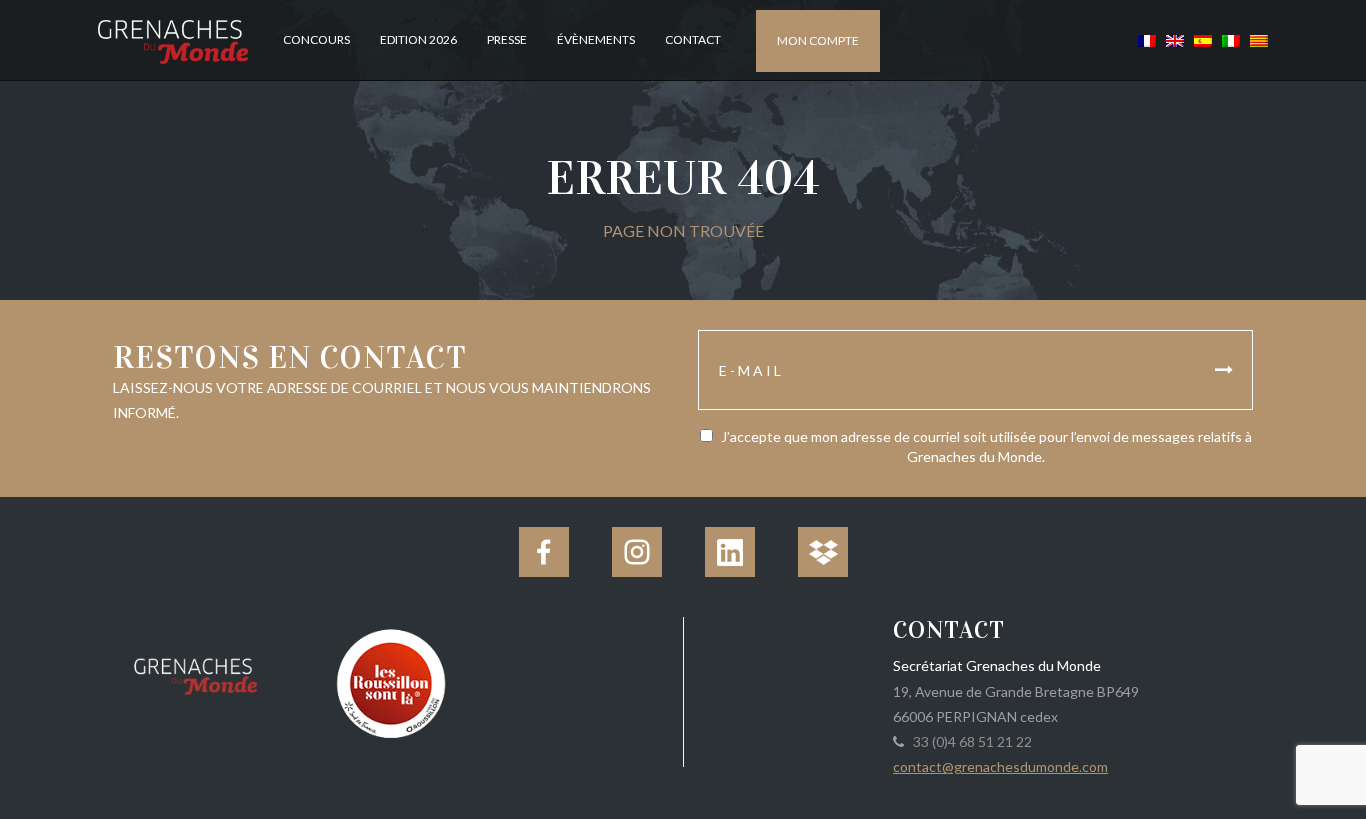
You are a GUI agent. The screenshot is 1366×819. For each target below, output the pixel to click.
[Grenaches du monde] (195, 673)
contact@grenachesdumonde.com (1000, 766)
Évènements (596, 39)
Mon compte (818, 40)
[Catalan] (1256, 39)
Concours (316, 39)
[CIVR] (390, 681)
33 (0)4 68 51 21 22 (969, 741)
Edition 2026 (418, 39)
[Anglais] (1175, 39)
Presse (507, 39)
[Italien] (1231, 39)
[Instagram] (637, 552)
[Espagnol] (1203, 39)
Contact (693, 39)
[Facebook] (544, 552)
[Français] (1147, 39)
